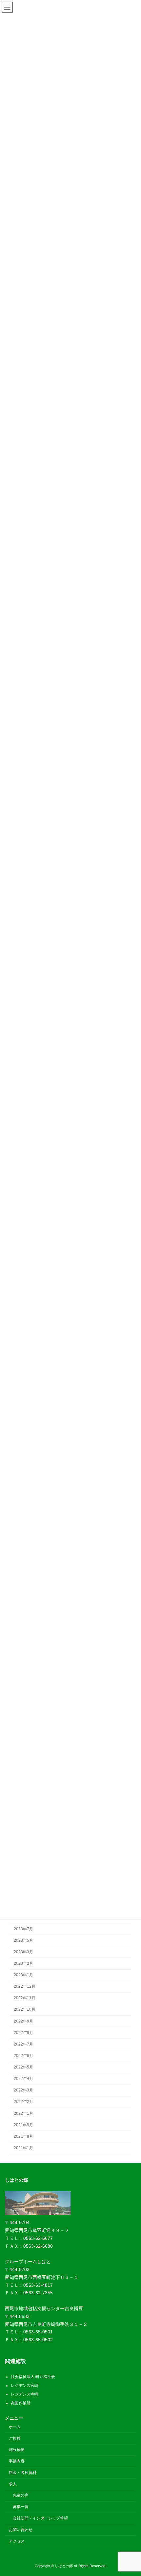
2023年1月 (23, 1975)
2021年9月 (23, 2125)
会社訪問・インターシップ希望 (40, 2518)
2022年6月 (23, 2056)
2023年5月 (23, 1940)
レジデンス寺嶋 (25, 2394)
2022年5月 (23, 2067)
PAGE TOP (131, 2492)
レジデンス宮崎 (25, 2386)
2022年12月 (25, 1987)
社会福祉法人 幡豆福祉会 (33, 2377)
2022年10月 (25, 2010)
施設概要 (17, 2450)
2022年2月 (23, 2102)
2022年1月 (23, 2113)
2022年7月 (23, 2044)
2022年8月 (23, 2033)
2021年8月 (23, 2136)
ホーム (15, 2427)
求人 (13, 2484)
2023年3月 (23, 1952)
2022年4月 (23, 2079)
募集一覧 (21, 2507)
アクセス (17, 2541)
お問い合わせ (21, 2530)
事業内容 (17, 2461)
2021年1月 (23, 2148)
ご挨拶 (15, 2438)
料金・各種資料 (23, 2473)
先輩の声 (21, 2495)
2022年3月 (23, 2090)
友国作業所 (21, 2403)
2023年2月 (23, 1963)
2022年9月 (23, 2021)
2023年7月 (23, 1929)
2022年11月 (25, 1998)
